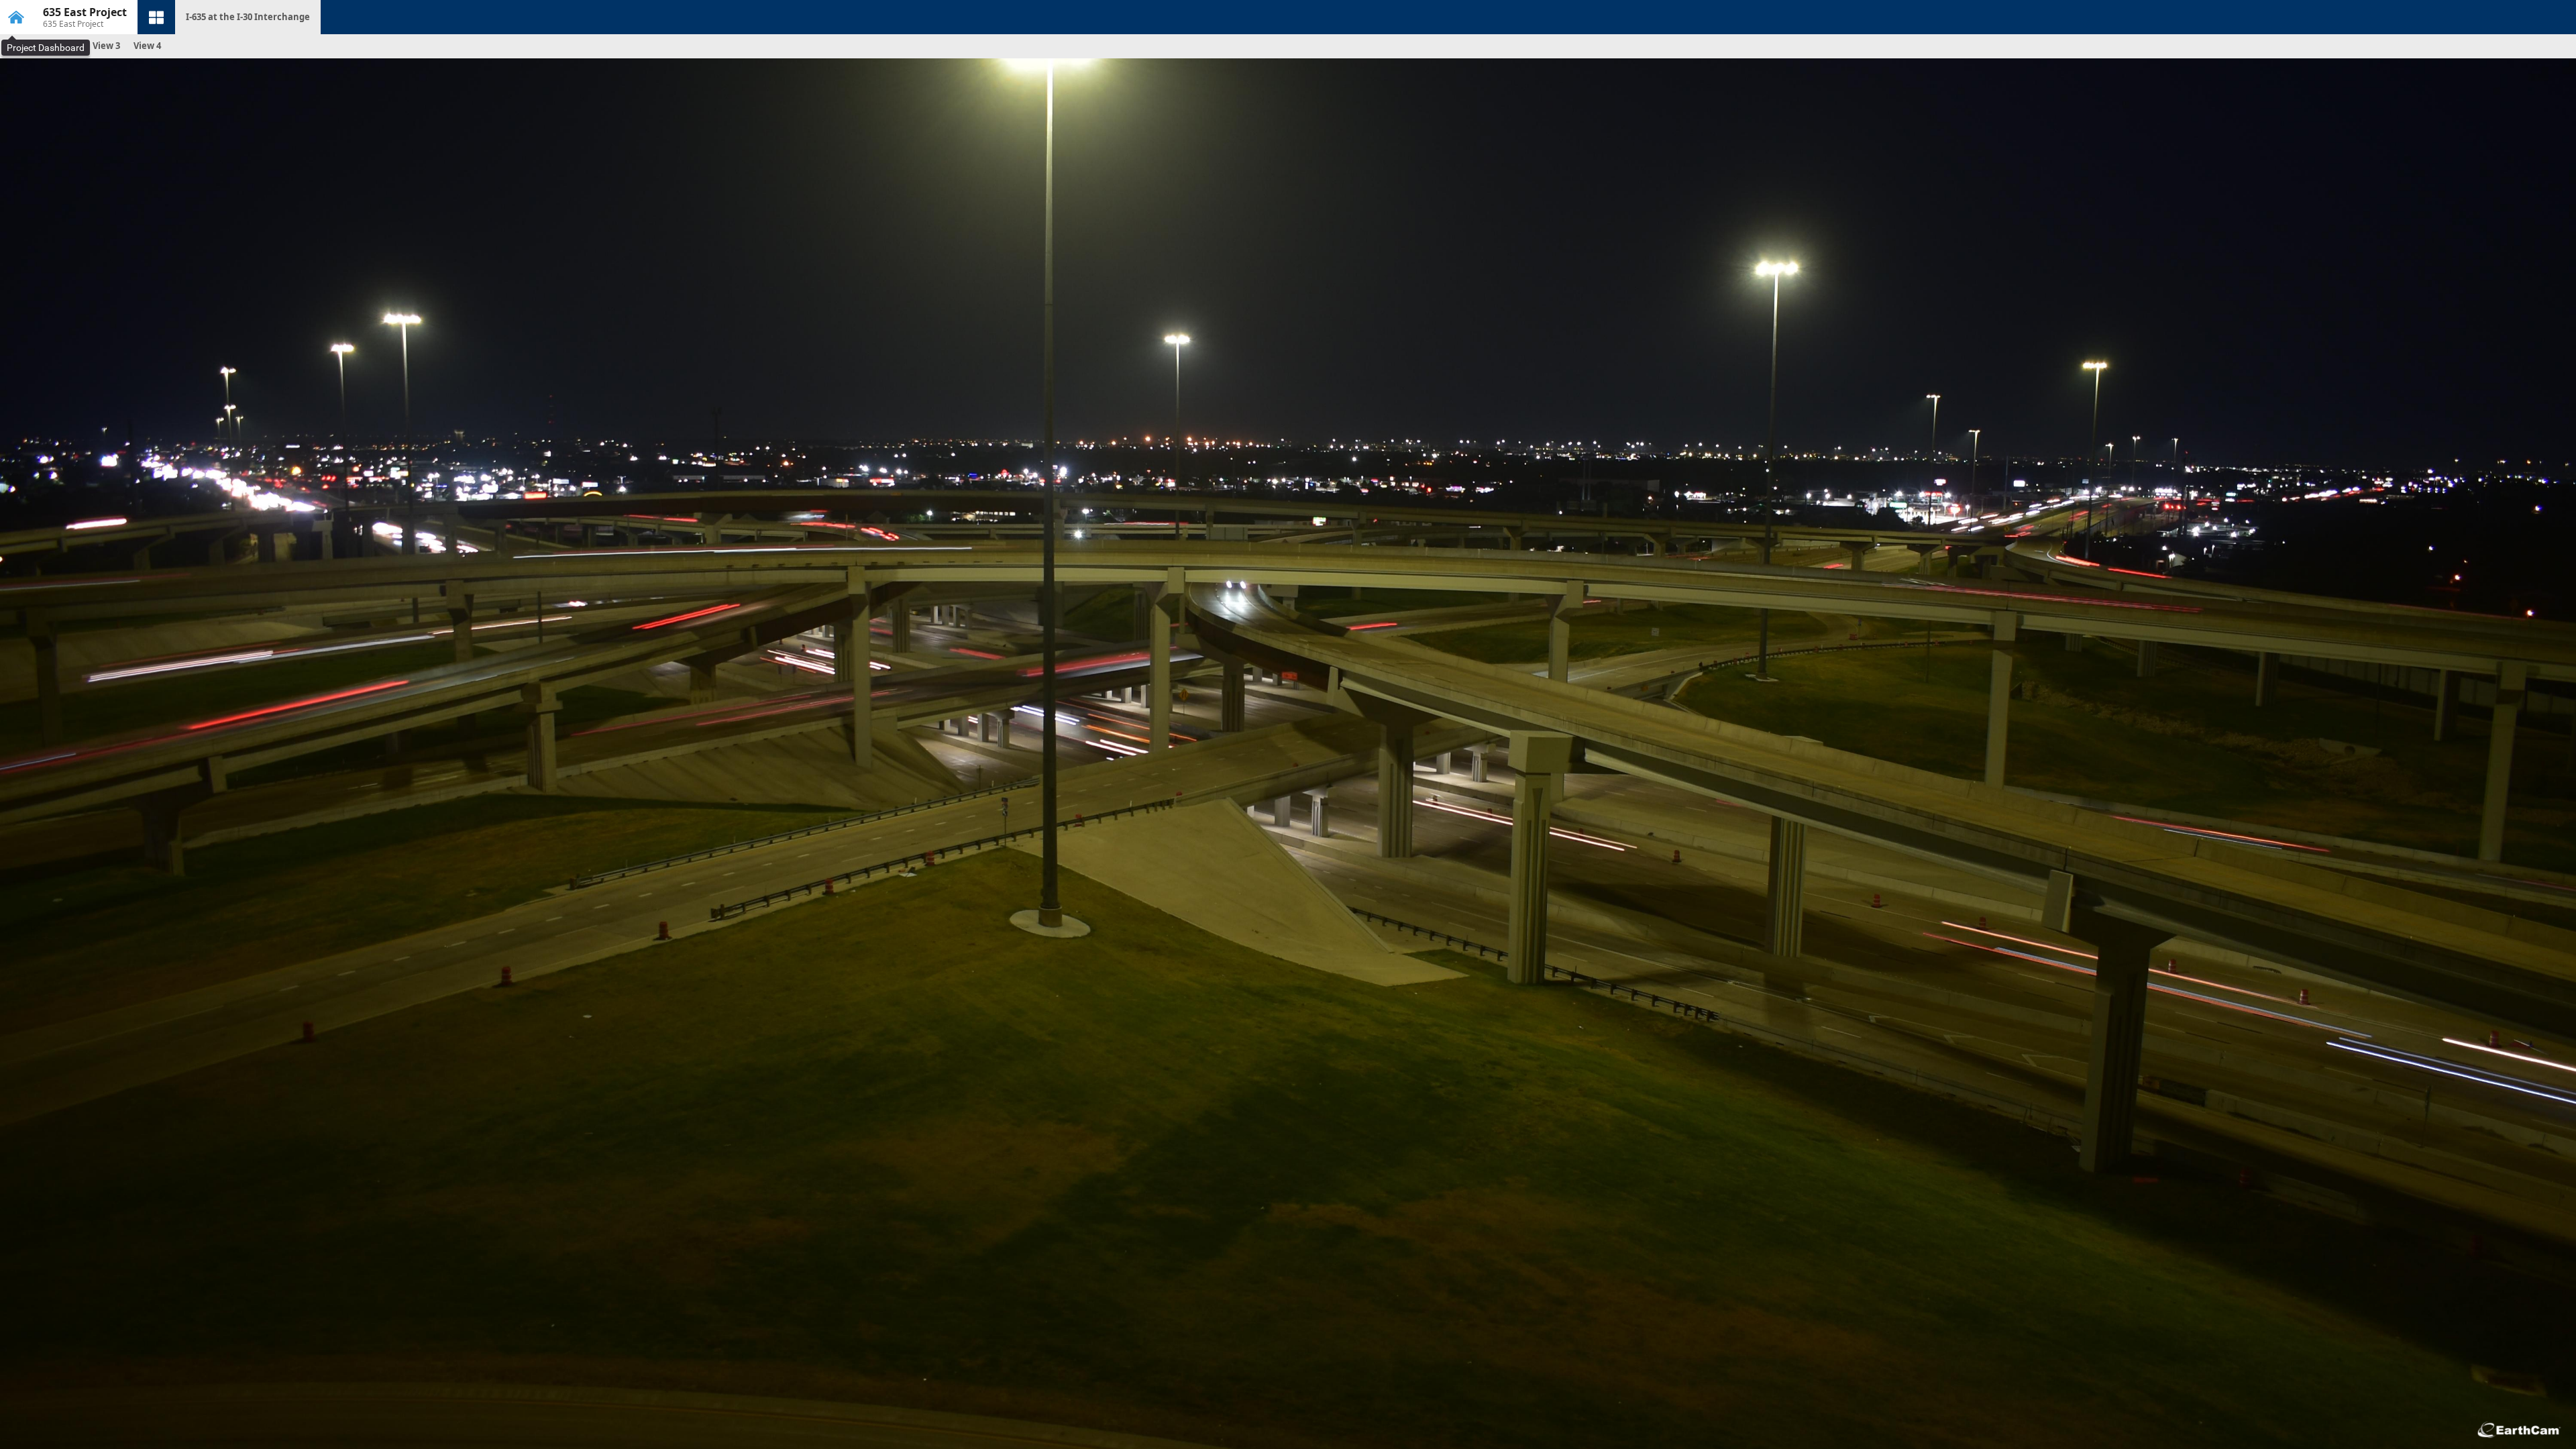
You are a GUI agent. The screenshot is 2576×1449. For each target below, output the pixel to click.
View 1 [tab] (24, 46)
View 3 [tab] (106, 46)
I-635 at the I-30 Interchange (248, 17)
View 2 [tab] (65, 46)
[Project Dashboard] (16, 17)
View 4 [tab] (147, 46)
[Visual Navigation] (156, 17)
